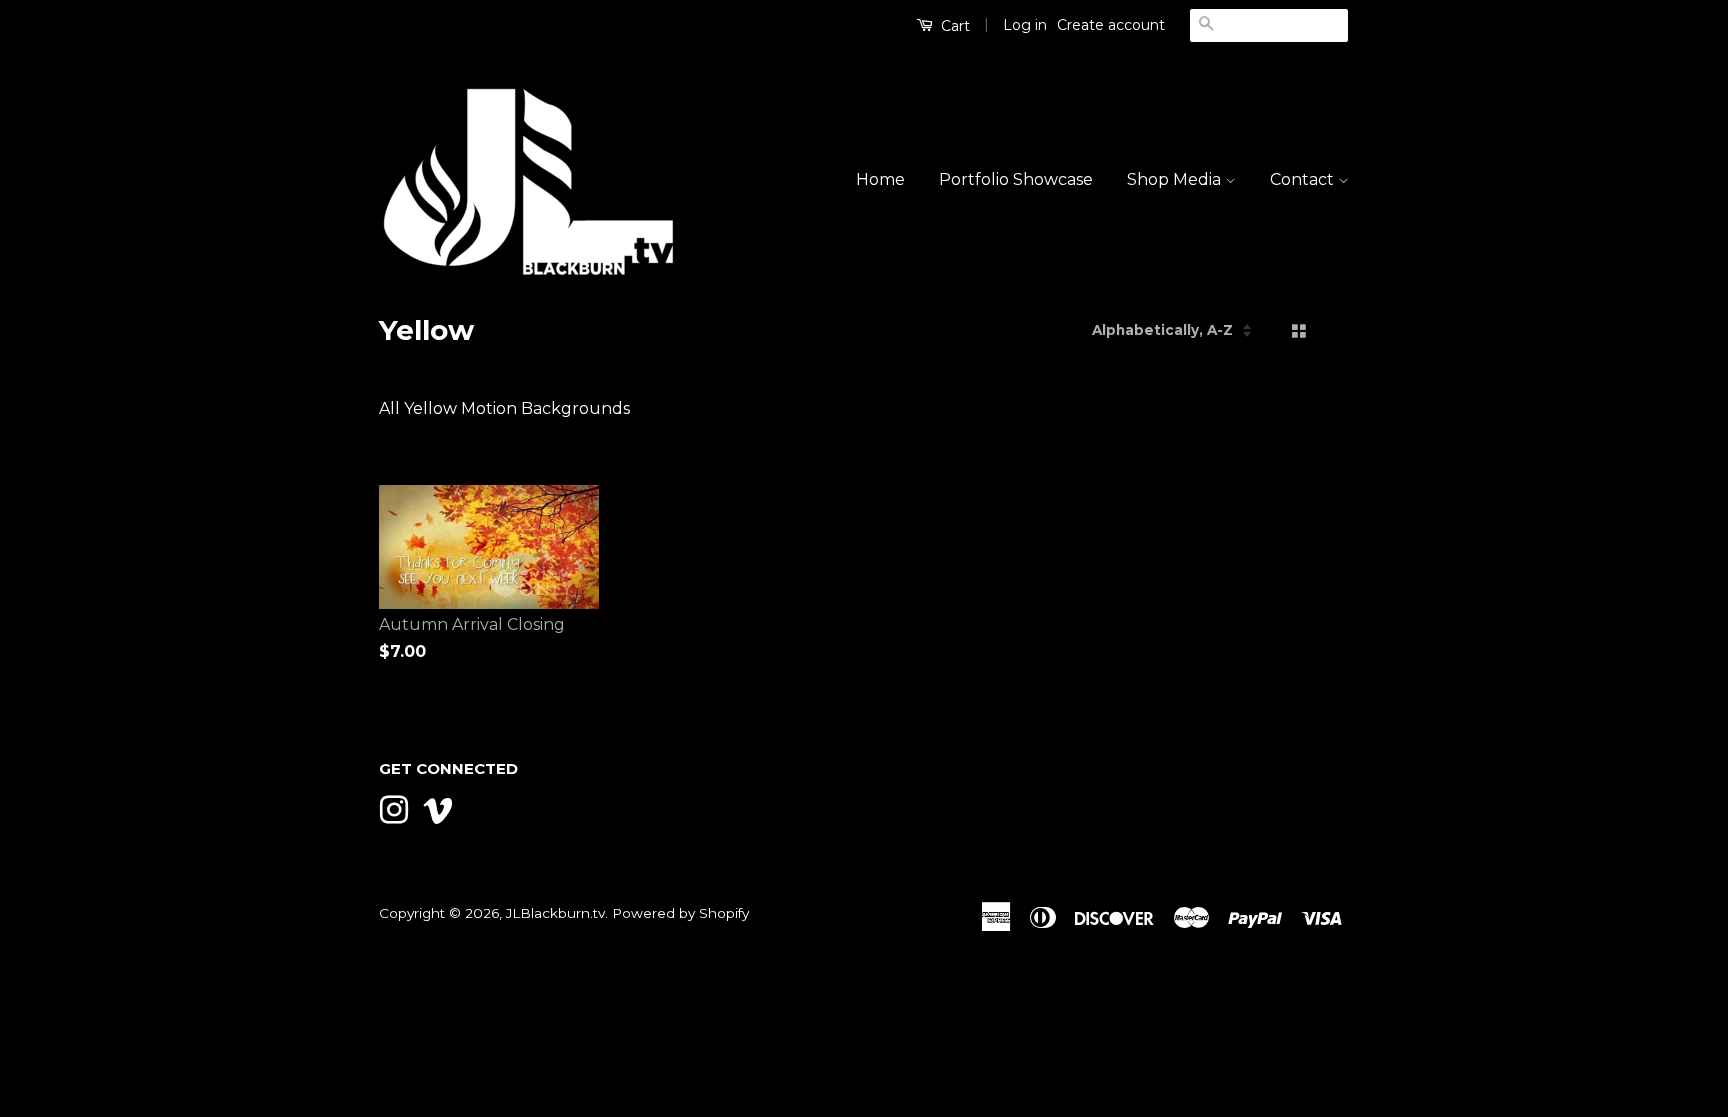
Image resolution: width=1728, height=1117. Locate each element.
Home (880, 179)
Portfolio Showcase (1016, 179)
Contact (1304, 179)
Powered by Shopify (680, 913)
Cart (953, 26)
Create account (1111, 25)
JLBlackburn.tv (555, 913)
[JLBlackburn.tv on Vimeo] (438, 808)
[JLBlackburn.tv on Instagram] (394, 808)
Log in (1025, 25)
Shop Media (1176, 179)
